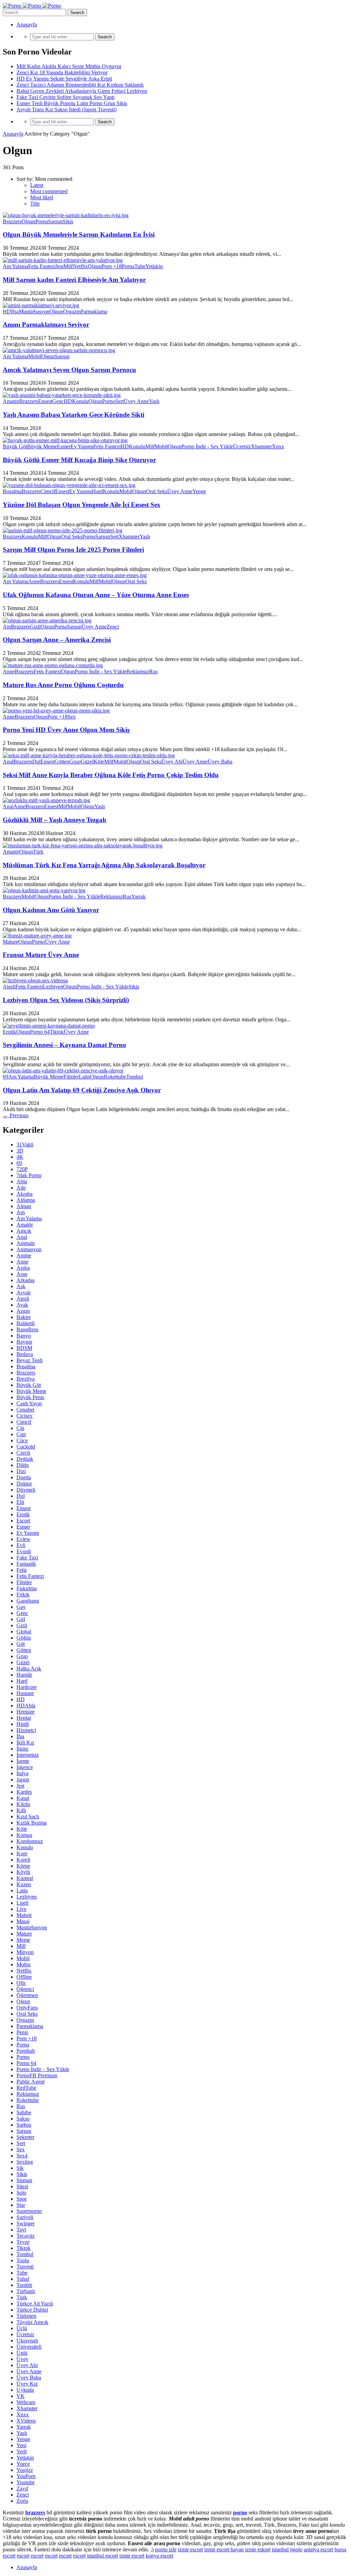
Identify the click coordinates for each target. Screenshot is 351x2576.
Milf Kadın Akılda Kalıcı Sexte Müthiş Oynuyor (69, 66)
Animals (26, 1243)
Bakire (24, 1317)
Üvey (22, 2359)
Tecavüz (26, 2236)
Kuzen (24, 1884)
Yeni (21, 2445)
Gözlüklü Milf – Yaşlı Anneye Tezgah (55, 820)
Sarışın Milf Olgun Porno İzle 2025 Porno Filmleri (73, 550)
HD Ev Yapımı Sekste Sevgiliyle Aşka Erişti (64, 79)
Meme (23, 1940)
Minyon (25, 1952)
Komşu (24, 1835)
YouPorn (26, 2476)
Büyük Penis (30, 1397)
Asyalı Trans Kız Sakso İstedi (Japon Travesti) (66, 109)
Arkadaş (26, 1280)
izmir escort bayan (224, 2549)
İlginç (23, 1749)
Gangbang (28, 1601)
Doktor (24, 1484)
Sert (119, 401)
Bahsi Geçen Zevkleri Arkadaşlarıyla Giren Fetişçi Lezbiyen (82, 91)
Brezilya (26, 1379)
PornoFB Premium (37, 2075)
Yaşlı (154, 401)
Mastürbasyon (34, 312)
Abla (22, 1181)
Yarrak (138, 897)
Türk (38, 852)
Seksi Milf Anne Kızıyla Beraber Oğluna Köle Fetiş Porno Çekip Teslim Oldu (111, 775)
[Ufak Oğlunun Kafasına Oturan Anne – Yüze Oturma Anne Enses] (75, 575)
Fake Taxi (27, 1558)
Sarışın (55, 221)
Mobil (35, 356)
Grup (75, 762)
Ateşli (9, 987)
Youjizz (25, 2470)
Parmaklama (94, 312)
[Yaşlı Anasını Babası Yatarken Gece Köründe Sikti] (62, 395)
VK (21, 2396)
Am (7, 627)
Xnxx (278, 446)
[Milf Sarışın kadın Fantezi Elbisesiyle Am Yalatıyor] (63, 260)
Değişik (25, 1459)
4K (20, 1157)
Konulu (80, 401)
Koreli (23, 1860)
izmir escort (190, 2549)
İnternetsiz (28, 1755)
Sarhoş (24, 2125)
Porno (109, 401)
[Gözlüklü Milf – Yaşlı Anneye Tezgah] (46, 800)
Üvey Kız (27, 2384)
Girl (21, 1619)
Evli (21, 1545)
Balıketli (26, 1323)
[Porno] (32, 6)
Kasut (23, 1798)
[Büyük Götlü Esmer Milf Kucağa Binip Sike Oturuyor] (65, 440)
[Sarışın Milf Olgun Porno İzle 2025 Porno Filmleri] (63, 530)
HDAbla (26, 1706)
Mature (10, 942)
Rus (153, 671)
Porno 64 (40, 1032)
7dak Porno (29, 1175)
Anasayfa (27, 24)
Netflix (80, 266)
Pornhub (26, 2051)
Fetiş (22, 1570)
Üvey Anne (136, 401)
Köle (99, 762)
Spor (22, 2199)
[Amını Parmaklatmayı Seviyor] (41, 305)
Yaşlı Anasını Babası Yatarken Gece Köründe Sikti (74, 415)
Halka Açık (29, 1669)
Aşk (21, 1286)
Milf (68, 266)
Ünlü (22, 2353)
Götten (62, 762)
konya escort (159, 2556)
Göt (21, 1644)
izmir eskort (258, 2549)
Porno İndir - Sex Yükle (207, 446)
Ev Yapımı (82, 446)
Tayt (21, 2230)
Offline (24, 1977)
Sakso (23, 2119)
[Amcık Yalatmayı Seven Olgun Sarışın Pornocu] (59, 350)
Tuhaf (23, 2279)
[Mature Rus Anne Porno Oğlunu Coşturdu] (53, 665)
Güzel (87, 762)
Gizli (35, 627)
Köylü (23, 1872)
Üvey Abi (172, 762)
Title (35, 204)
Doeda (24, 1477)
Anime (24, 1255)
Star (21, 2205)
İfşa (15, 312)
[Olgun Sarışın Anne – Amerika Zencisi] (47, 620)
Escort (23, 1521)
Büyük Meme (42, 446)
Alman (24, 1206)
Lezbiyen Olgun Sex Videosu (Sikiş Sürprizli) (66, 1000)
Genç (58, 401)
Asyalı (23, 1292)
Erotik (9, 1032)
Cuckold (26, 1447)
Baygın (24, 1342)
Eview (23, 1539)
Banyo (24, 1336)
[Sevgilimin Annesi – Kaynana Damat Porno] (49, 1026)
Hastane (25, 1693)
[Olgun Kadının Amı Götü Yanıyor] (44, 890)
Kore (22, 1853)
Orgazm (72, 312)
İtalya (22, 1773)
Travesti (25, 2267)
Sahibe (24, 2112)
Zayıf (22, 2488)
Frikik (23, 1595)
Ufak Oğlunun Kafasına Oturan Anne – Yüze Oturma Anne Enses (96, 595)
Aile (21, 1188)
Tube (140, 266)
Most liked (42, 197)
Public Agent (31, 2082)
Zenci (113, 627)
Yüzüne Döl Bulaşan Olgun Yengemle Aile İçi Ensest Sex (82, 505)
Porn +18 (112, 266)
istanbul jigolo (287, 2549)
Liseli (22, 1903)
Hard (97, 491)
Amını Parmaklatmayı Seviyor (46, 325)
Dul (36, 762)
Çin (20, 1428)
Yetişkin (154, 266)
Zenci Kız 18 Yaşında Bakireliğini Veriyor (62, 72)
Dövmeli (26, 1490)
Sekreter (25, 2137)
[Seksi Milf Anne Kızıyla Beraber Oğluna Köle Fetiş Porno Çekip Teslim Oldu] (89, 755)
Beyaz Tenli (29, 1360)
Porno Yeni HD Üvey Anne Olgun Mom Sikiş (66, 730)
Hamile (24, 1675)
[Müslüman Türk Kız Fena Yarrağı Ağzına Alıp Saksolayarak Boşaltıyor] (83, 845)
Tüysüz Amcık (32, 2322)
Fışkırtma (27, 1588)
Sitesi (22, 2186)
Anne (34, 581)
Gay (21, 1607)
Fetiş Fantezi (42, 266)
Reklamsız (138, 671)
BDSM (24, 1348)
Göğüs (24, 1638)
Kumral (25, 1878)
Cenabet (25, 1410)
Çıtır (21, 1434)
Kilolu (23, 1804)
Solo (21, 2193)
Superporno (29, 2211)
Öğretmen (27, 1995)
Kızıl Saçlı (28, 1816)
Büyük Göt (15, 446)
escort (23, 2556)
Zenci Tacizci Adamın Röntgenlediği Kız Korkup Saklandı (80, 85)
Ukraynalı (27, 2341)
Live (21, 1909)
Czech (23, 1453)
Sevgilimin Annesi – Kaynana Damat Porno (64, 1045)
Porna (42, 221)
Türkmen (26, 2316)
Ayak (22, 1305)
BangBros (27, 1329)
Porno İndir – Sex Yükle (43, 2069)
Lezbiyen (53, 987)
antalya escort (318, 2549)
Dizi (21, 1471)
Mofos (23, 1964)
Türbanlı (26, 2291)
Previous (16, 1115)
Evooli (24, 1551)
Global (24, 1632)
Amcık (24, 1231)
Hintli (23, 1724)
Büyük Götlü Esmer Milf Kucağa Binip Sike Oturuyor (79, 460)
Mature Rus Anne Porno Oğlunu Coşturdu (63, 685)
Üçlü (22, 2328)
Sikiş (68, 221)
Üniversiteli (29, 2347)
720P (22, 1169)
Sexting (25, 2162)
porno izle (166, 2549)
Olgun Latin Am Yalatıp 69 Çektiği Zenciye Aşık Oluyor (82, 1090)
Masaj (23, 1921)
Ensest (45, 401)
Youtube (26, 2482)
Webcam (26, 2402)
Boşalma (12, 491)
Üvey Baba (220, 762)
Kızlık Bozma (32, 1823)
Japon (23, 1779)
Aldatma (26, 1200)
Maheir (24, 1915)
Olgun (28, 221)
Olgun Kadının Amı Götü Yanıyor (51, 910)
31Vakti (25, 1144)
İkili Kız (25, 1743)
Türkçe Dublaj (32, 2310)
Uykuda (25, 2390)
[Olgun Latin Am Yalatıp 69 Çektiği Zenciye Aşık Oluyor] (63, 1071)
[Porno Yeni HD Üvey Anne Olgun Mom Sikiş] (56, 711)
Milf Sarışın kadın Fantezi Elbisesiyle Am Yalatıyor (74, 280)
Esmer (64, 446)
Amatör (11, 401)
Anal (8, 762)
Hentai (24, 1718)
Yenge (199, 491)
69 (5, 1077)
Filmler (71, 1077)
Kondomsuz (30, 1841)
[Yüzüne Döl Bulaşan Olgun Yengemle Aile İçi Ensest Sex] (69, 485)
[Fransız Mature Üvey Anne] (37, 936)
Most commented (49, 191)
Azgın (23, 1311)
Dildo (23, 1465)
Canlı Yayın (29, 1403)
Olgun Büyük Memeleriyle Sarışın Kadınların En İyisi (79, 234)
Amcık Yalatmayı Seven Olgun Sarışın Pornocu (69, 370)
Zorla (22, 2501)
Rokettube (115, 1077)
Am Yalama (15, 266)
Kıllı (21, 1810)
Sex (72, 717)
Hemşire (26, 1712)
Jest (59, 266)
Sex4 (22, 2156)
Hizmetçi (26, 1730)
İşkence (25, 1767)
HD (7, 312)
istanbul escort (102, 2556)
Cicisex (25, 1416)
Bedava (25, 1354)
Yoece (23, 2464)
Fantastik (26, 1564)
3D (20, 1151)
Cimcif (48, 491)
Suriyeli (25, 2217)
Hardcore (27, 1687)
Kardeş (24, 1792)
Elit (20, 1502)
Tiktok (57, 1032)
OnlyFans (27, 2008)
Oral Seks (157, 491)
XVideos (26, 2421)
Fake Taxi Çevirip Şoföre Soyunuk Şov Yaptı (65, 97)
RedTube (26, 2088)
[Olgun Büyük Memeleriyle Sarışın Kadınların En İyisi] (66, 215)
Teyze (23, 2242)
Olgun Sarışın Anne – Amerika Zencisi (57, 640)
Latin (84, 1077)
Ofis (21, 1983)
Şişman (24, 2180)
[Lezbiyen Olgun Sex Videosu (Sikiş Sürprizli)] (35, 980)
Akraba (25, 1194)
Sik (20, 2168)
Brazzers (12, 221)
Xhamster (261, 446)
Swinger (26, 2223)
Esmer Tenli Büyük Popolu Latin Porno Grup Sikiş (72, 103)
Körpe (23, 1866)
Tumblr (24, 2285)
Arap (22, 1274)
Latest (37, 185)
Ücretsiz (242, 446)
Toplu (23, 2260)
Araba (23, 1268)
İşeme (23, 1761)
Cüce (22, 1440)
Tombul (135, 1077)
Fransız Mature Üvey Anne (41, 955)
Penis (22, 2032)
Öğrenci (25, 1989)
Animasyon (29, 1249)
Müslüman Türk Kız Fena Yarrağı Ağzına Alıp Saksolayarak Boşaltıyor (104, 865)
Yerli (22, 2451)
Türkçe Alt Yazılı (35, 2304)
